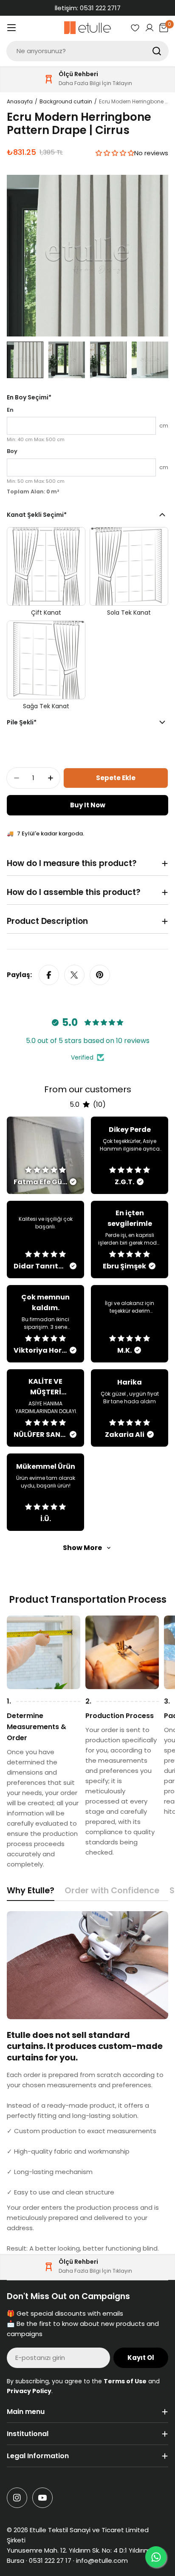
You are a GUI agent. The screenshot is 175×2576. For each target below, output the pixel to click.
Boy (12, 451)
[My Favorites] (135, 28)
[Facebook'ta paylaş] (49, 975)
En (10, 410)
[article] (45, 1155)
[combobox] (87, 51)
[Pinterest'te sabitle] (100, 975)
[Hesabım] (150, 28)
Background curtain (66, 101)
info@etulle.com (102, 2560)
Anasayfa (20, 101)
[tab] (31, 1893)
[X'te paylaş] (74, 975)
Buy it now (88, 805)
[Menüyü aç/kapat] (11, 28)
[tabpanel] (87, 2082)
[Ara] (157, 51)
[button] (115, 153)
